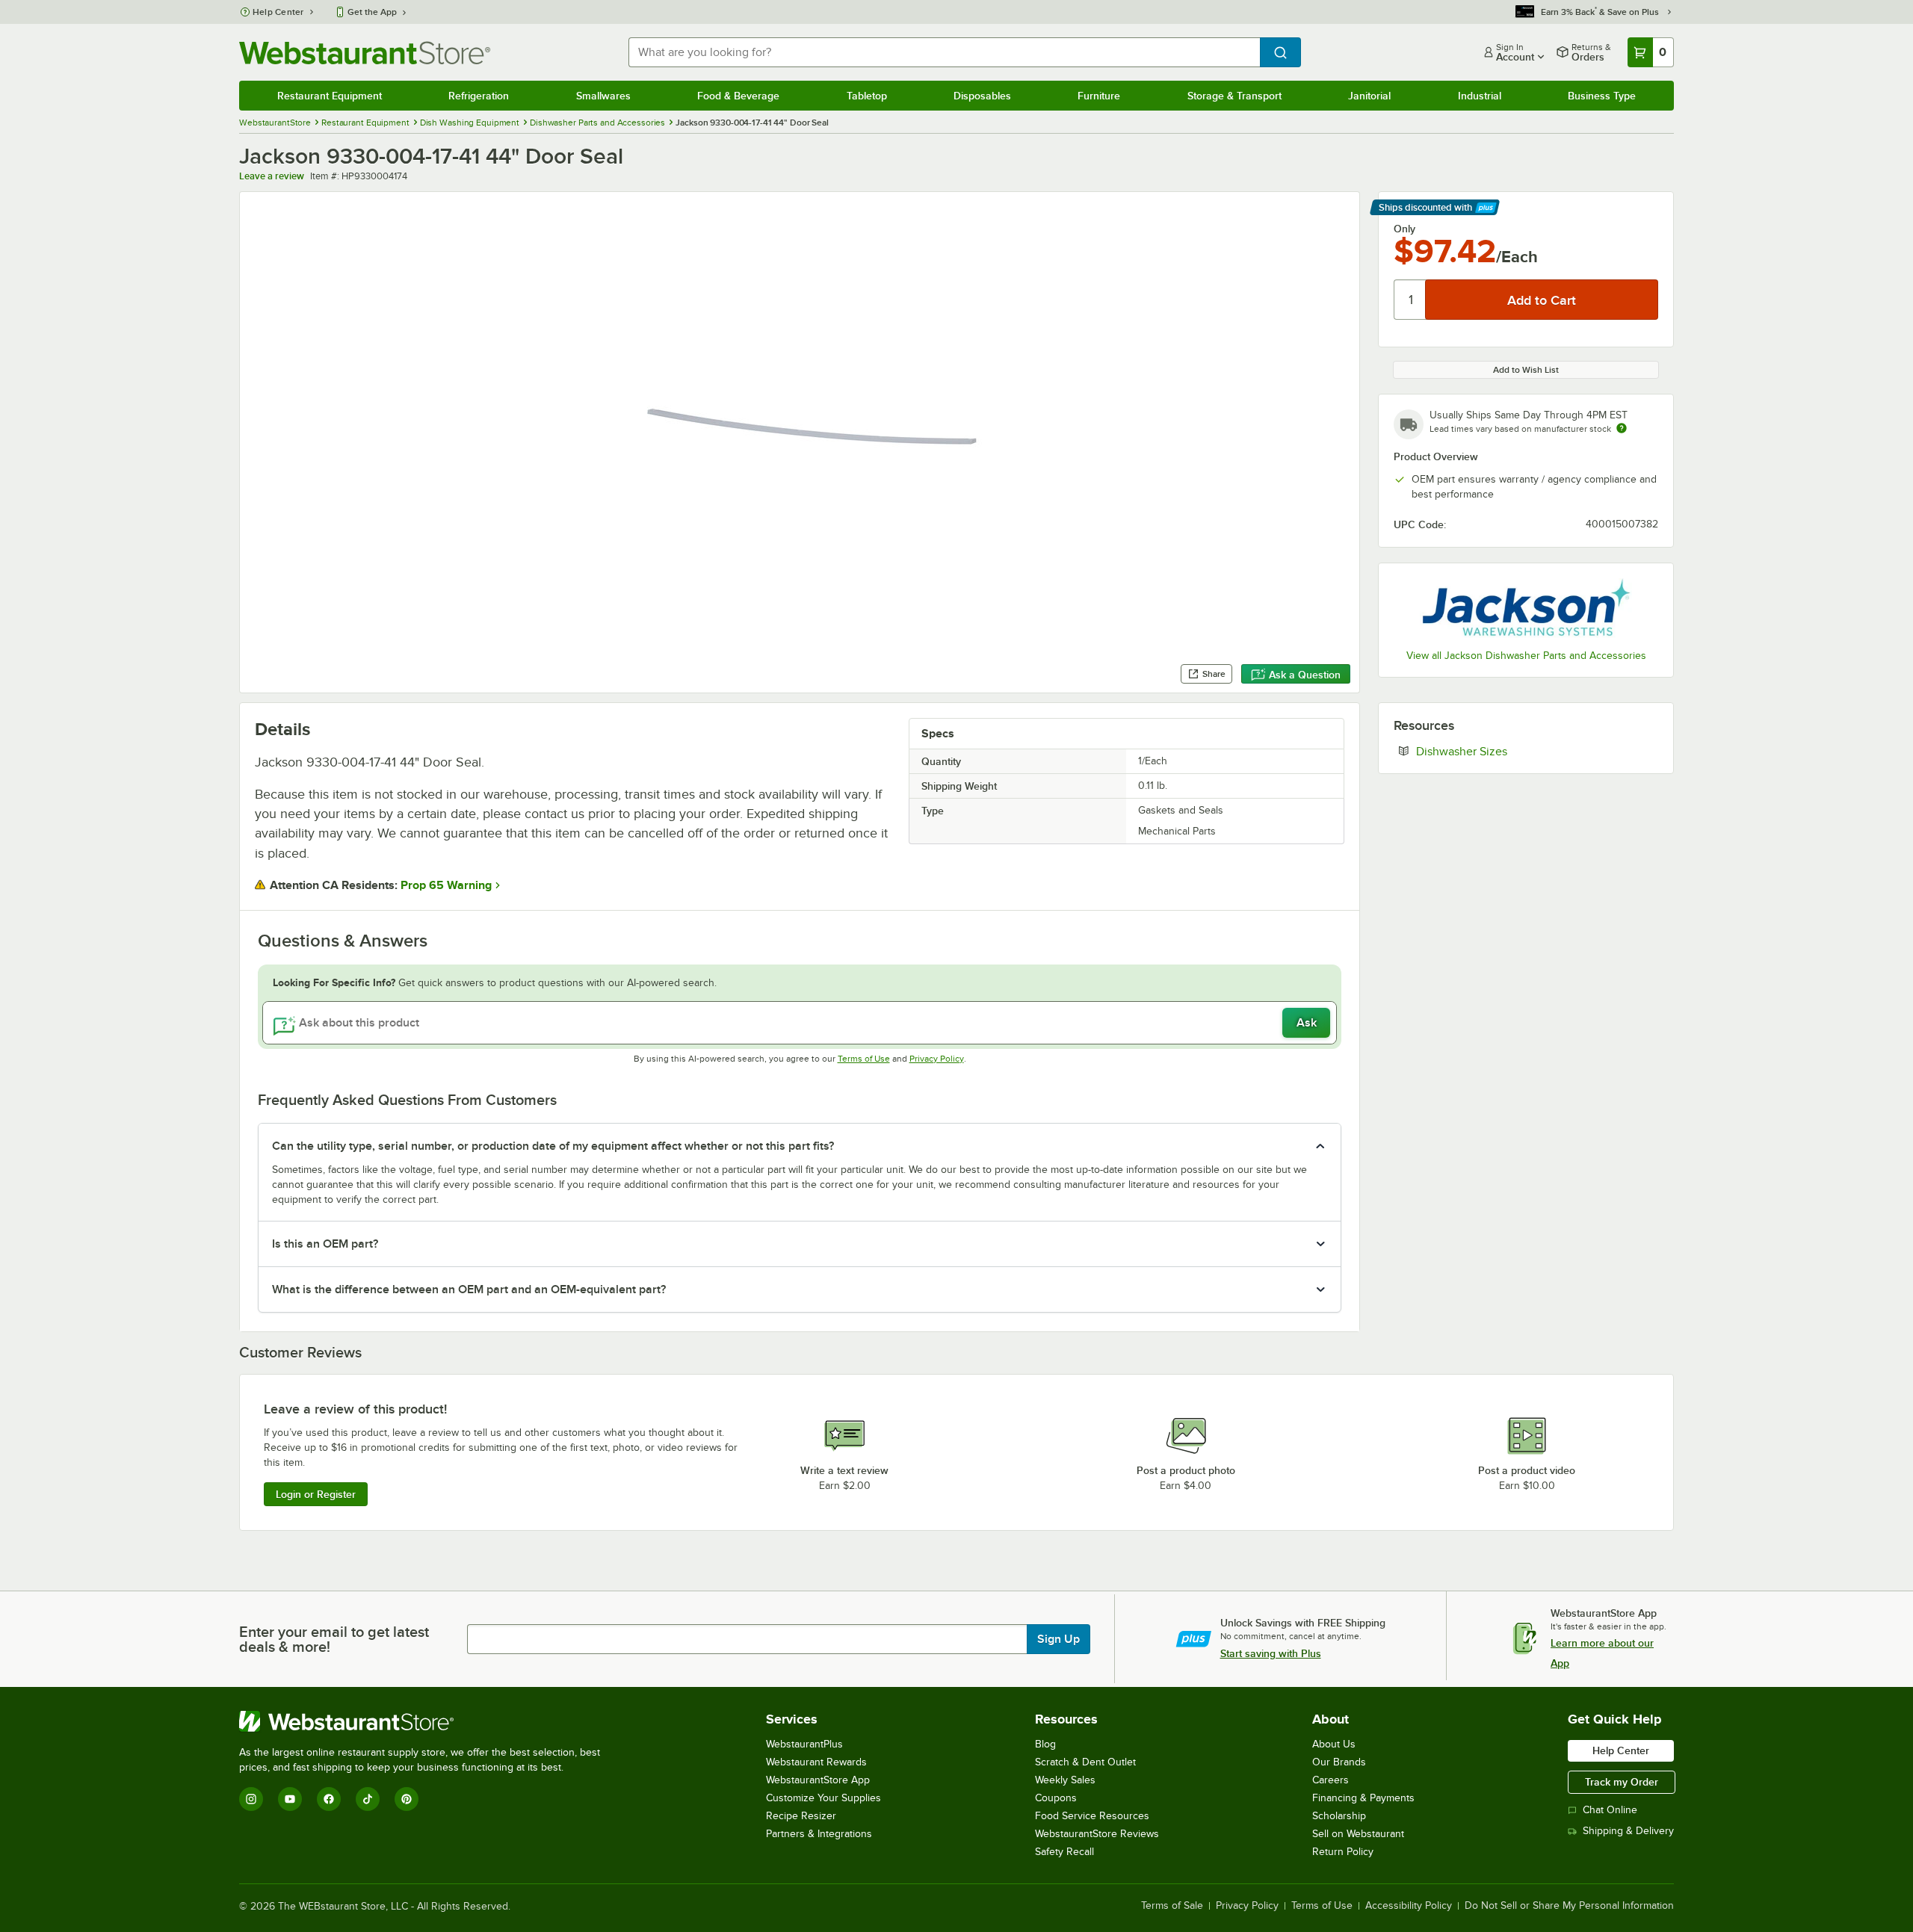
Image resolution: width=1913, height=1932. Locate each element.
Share (1214, 674)
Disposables (982, 96)
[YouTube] (290, 1799)
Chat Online (1610, 1810)
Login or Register (316, 1494)
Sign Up (1059, 1639)
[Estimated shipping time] (1622, 428)
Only (1404, 229)
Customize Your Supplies (823, 1798)
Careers (1331, 1780)
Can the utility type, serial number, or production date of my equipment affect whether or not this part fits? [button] (553, 1146)
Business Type (1602, 96)
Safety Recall (1064, 1852)
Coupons (1056, 1798)
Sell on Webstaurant (1358, 1834)
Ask (1307, 1023)
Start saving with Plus (1271, 1653)
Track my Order (1622, 1782)
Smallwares (603, 96)
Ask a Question (1305, 675)
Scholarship (1339, 1816)
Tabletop (867, 96)
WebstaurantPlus (804, 1744)
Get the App (372, 12)
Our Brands (1339, 1762)
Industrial (1480, 96)
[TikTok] (368, 1799)
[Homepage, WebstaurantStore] (365, 53)
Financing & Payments (1363, 1798)
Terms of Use (864, 1059)
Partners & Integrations (819, 1834)
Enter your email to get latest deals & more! (334, 1639)
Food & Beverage (738, 96)
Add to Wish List (1526, 370)
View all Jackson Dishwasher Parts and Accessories (1526, 656)
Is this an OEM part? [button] (325, 1244)
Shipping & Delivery (1628, 1831)
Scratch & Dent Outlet (1085, 1762)
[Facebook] (329, 1799)
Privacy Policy (937, 1059)
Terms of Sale (1172, 1906)
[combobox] (944, 52)
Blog (1045, 1744)
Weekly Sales (1065, 1780)
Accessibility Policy (1409, 1906)
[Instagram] (251, 1799)
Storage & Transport (1234, 96)
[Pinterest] (407, 1799)
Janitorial (1369, 96)
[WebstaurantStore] (426, 1721)
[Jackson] (1526, 608)
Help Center (278, 12)
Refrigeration (479, 96)
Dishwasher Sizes (1507, 751)
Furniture (1099, 96)
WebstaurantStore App (818, 1780)
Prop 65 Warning (446, 885)
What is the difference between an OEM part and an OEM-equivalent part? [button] (469, 1289)
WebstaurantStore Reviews (1097, 1834)
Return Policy (1343, 1852)
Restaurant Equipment (330, 96)
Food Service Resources (1092, 1816)
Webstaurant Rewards (816, 1762)
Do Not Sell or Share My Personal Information (1569, 1906)
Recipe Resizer (801, 1816)
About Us (1334, 1744)
